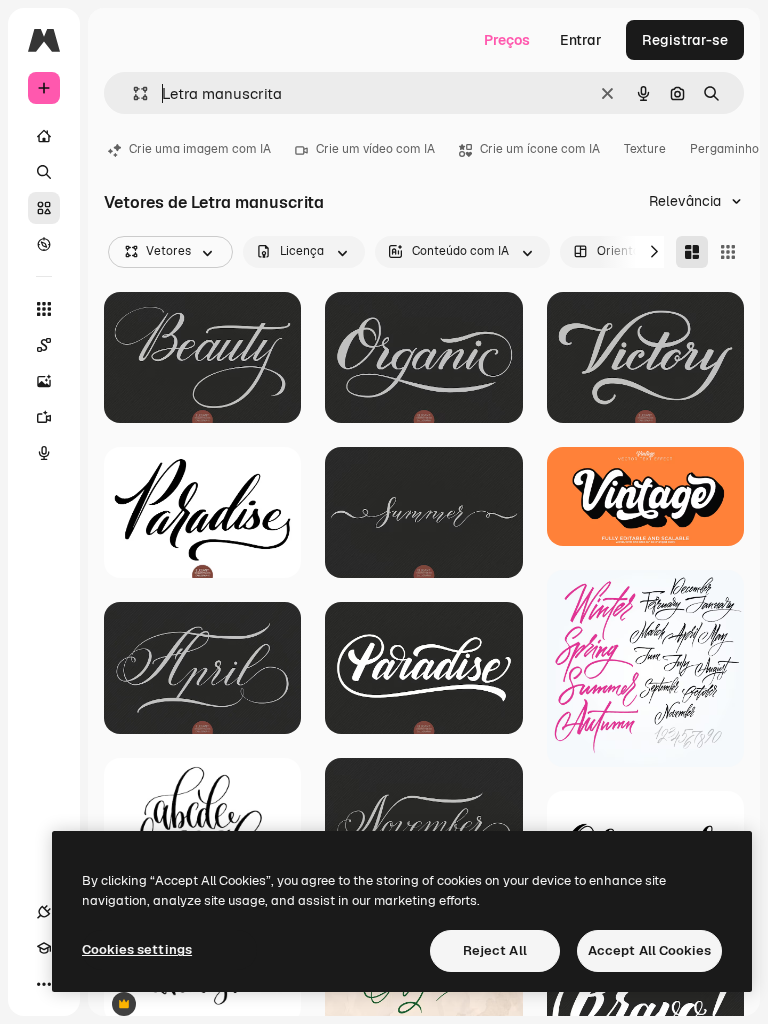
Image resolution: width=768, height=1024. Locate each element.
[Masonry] (692, 252)
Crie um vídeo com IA (375, 149)
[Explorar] (44, 244)
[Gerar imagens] (44, 381)
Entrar (581, 40)
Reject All (495, 950)
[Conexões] (44, 912)
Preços (507, 40)
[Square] (728, 252)
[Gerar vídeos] (44, 417)
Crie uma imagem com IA (200, 149)
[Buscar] (44, 172)
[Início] (44, 136)
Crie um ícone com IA (540, 149)
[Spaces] (44, 345)
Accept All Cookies (649, 950)
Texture (645, 149)
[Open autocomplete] (132, 93)
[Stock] (44, 208)
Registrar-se (685, 40)
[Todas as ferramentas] (44, 309)
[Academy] (44, 948)
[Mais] (44, 984)
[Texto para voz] (44, 453)
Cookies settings (137, 949)
